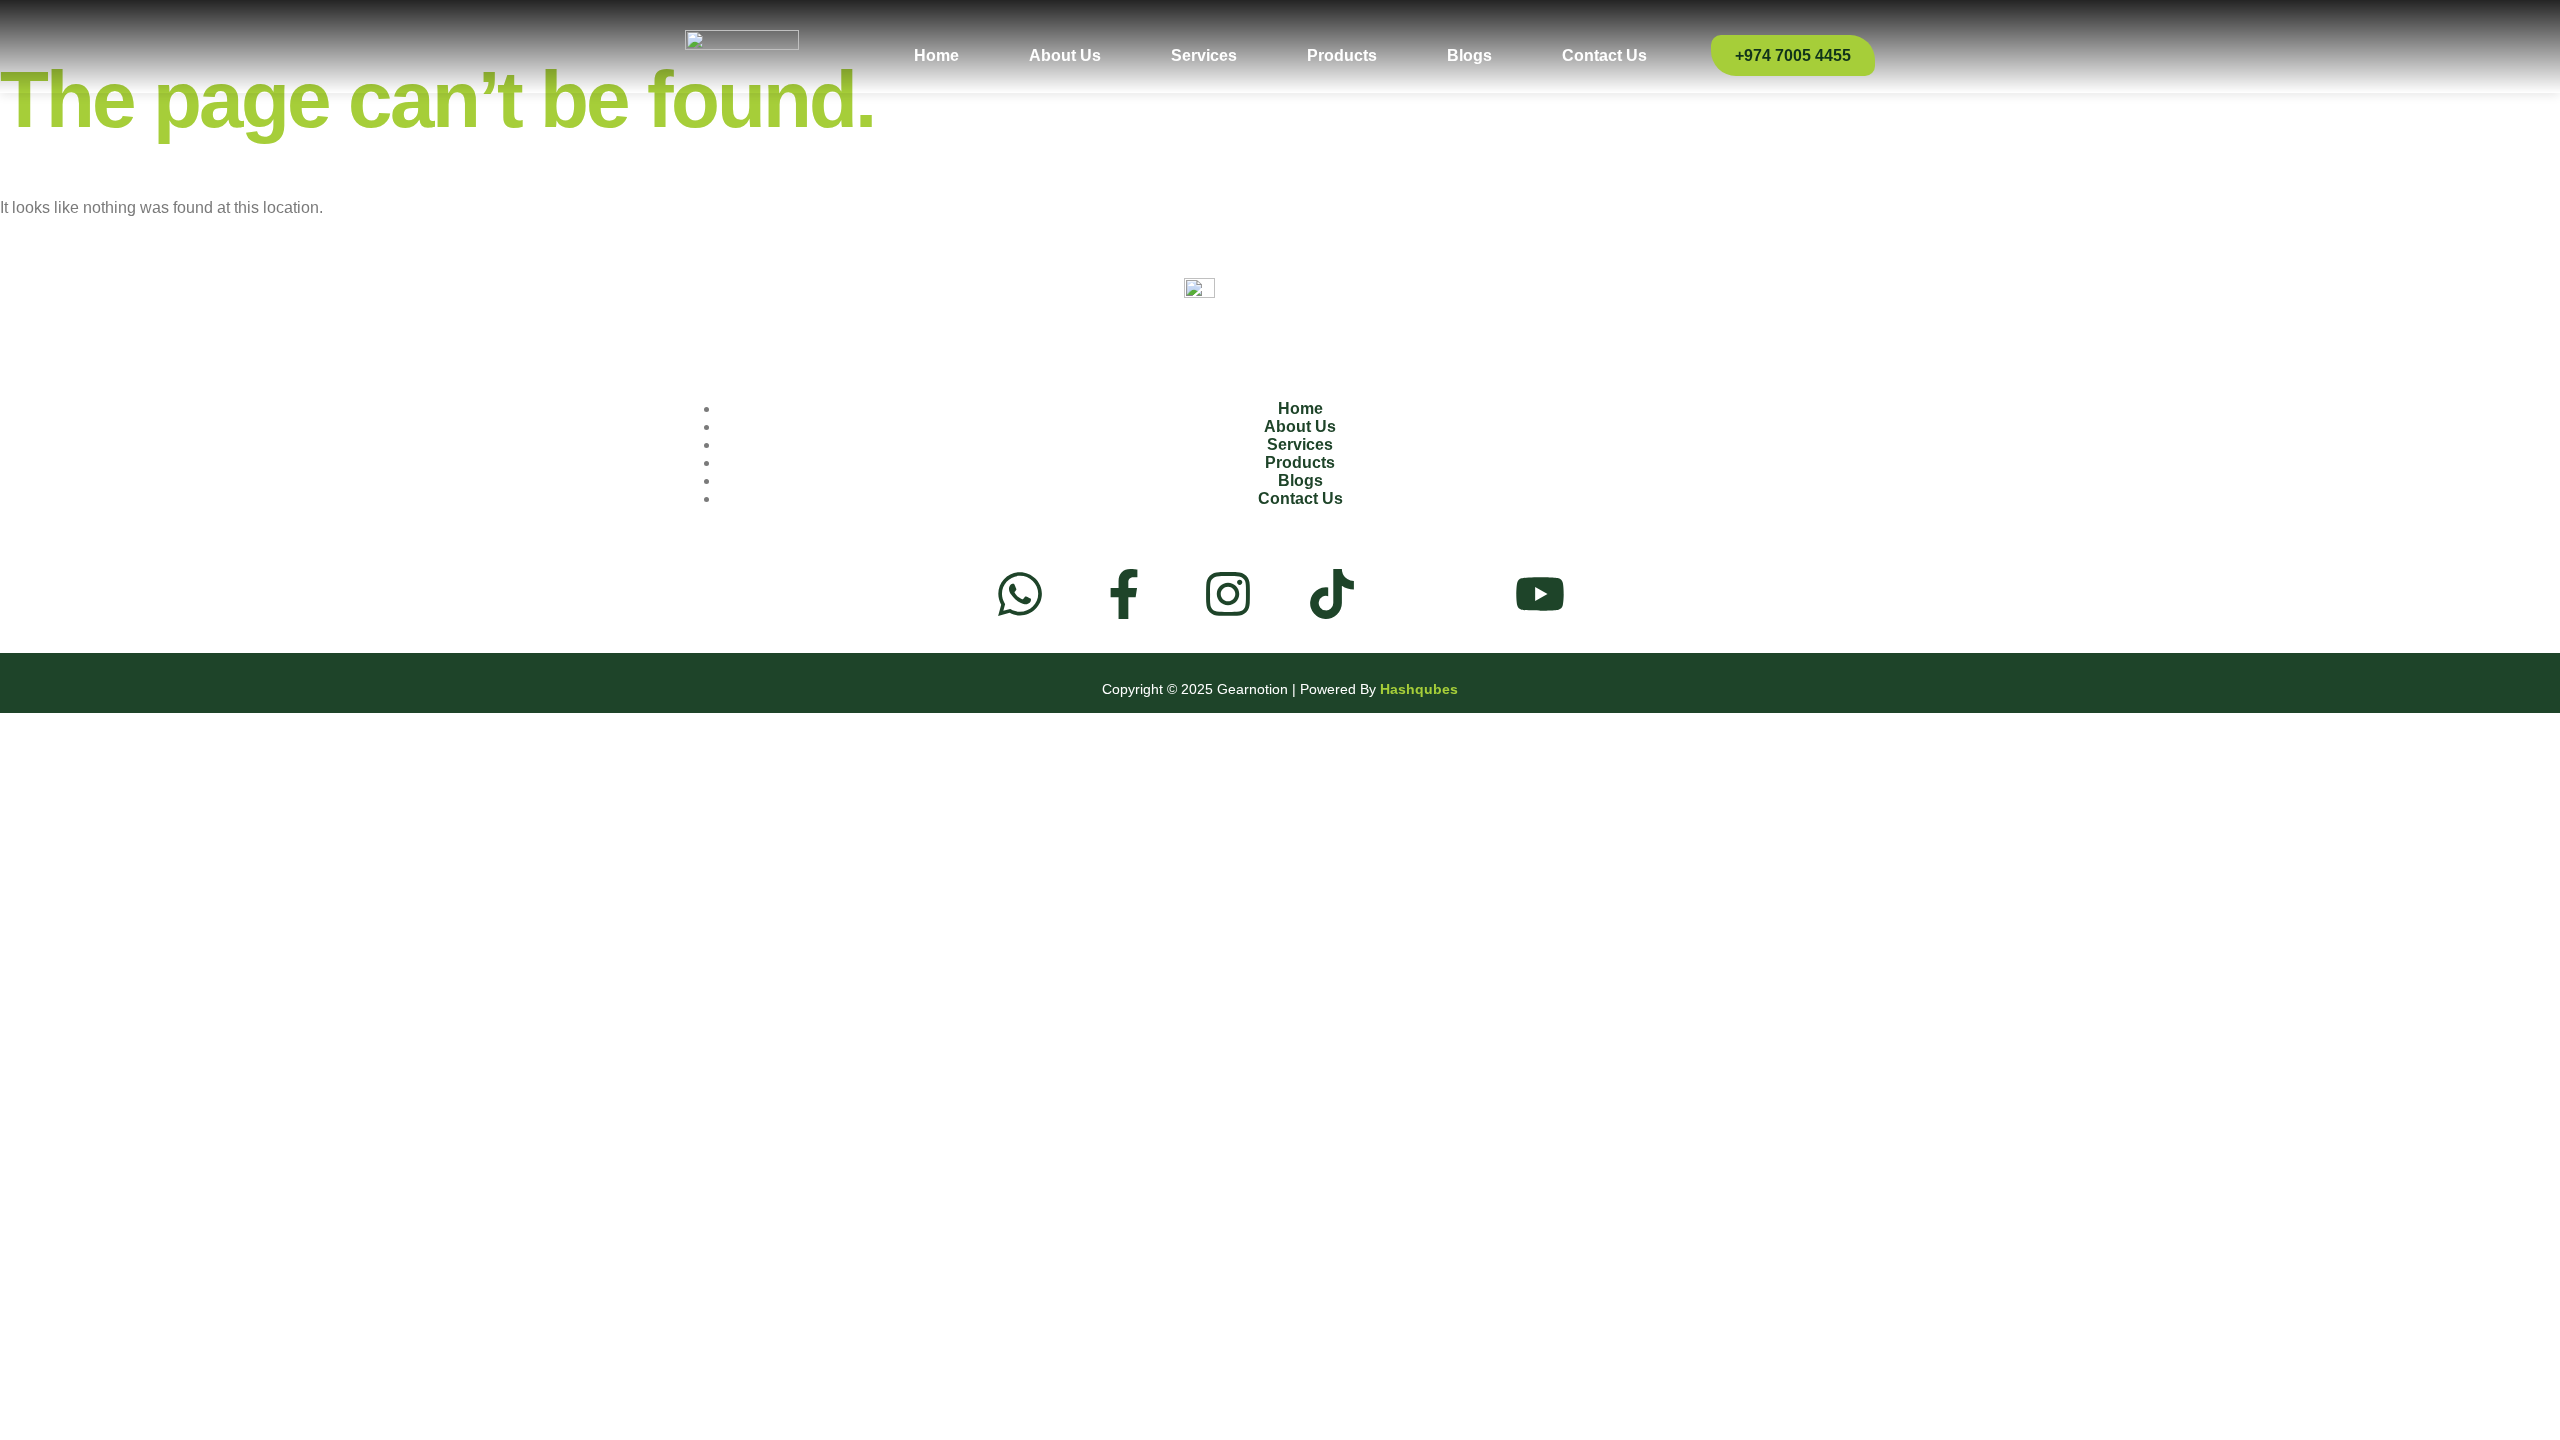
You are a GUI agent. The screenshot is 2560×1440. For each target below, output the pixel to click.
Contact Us (1604, 55)
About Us (1065, 55)
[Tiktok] (1332, 594)
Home (936, 55)
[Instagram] (1228, 594)
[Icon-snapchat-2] (1436, 594)
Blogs (1469, 55)
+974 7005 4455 (1793, 55)
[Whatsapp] (1020, 594)
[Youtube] (1540, 594)
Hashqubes (1419, 689)
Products (1342, 55)
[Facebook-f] (1124, 594)
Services (1204, 55)
